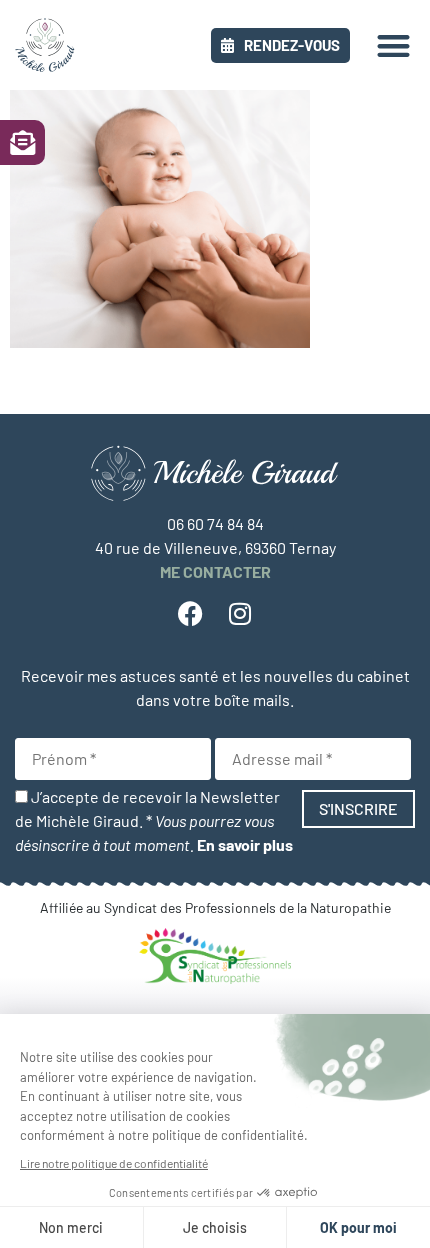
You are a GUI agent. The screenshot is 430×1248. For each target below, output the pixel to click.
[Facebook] (190, 614)
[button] (394, 45)
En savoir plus (245, 844)
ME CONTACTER (215, 571)
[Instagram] (240, 614)
